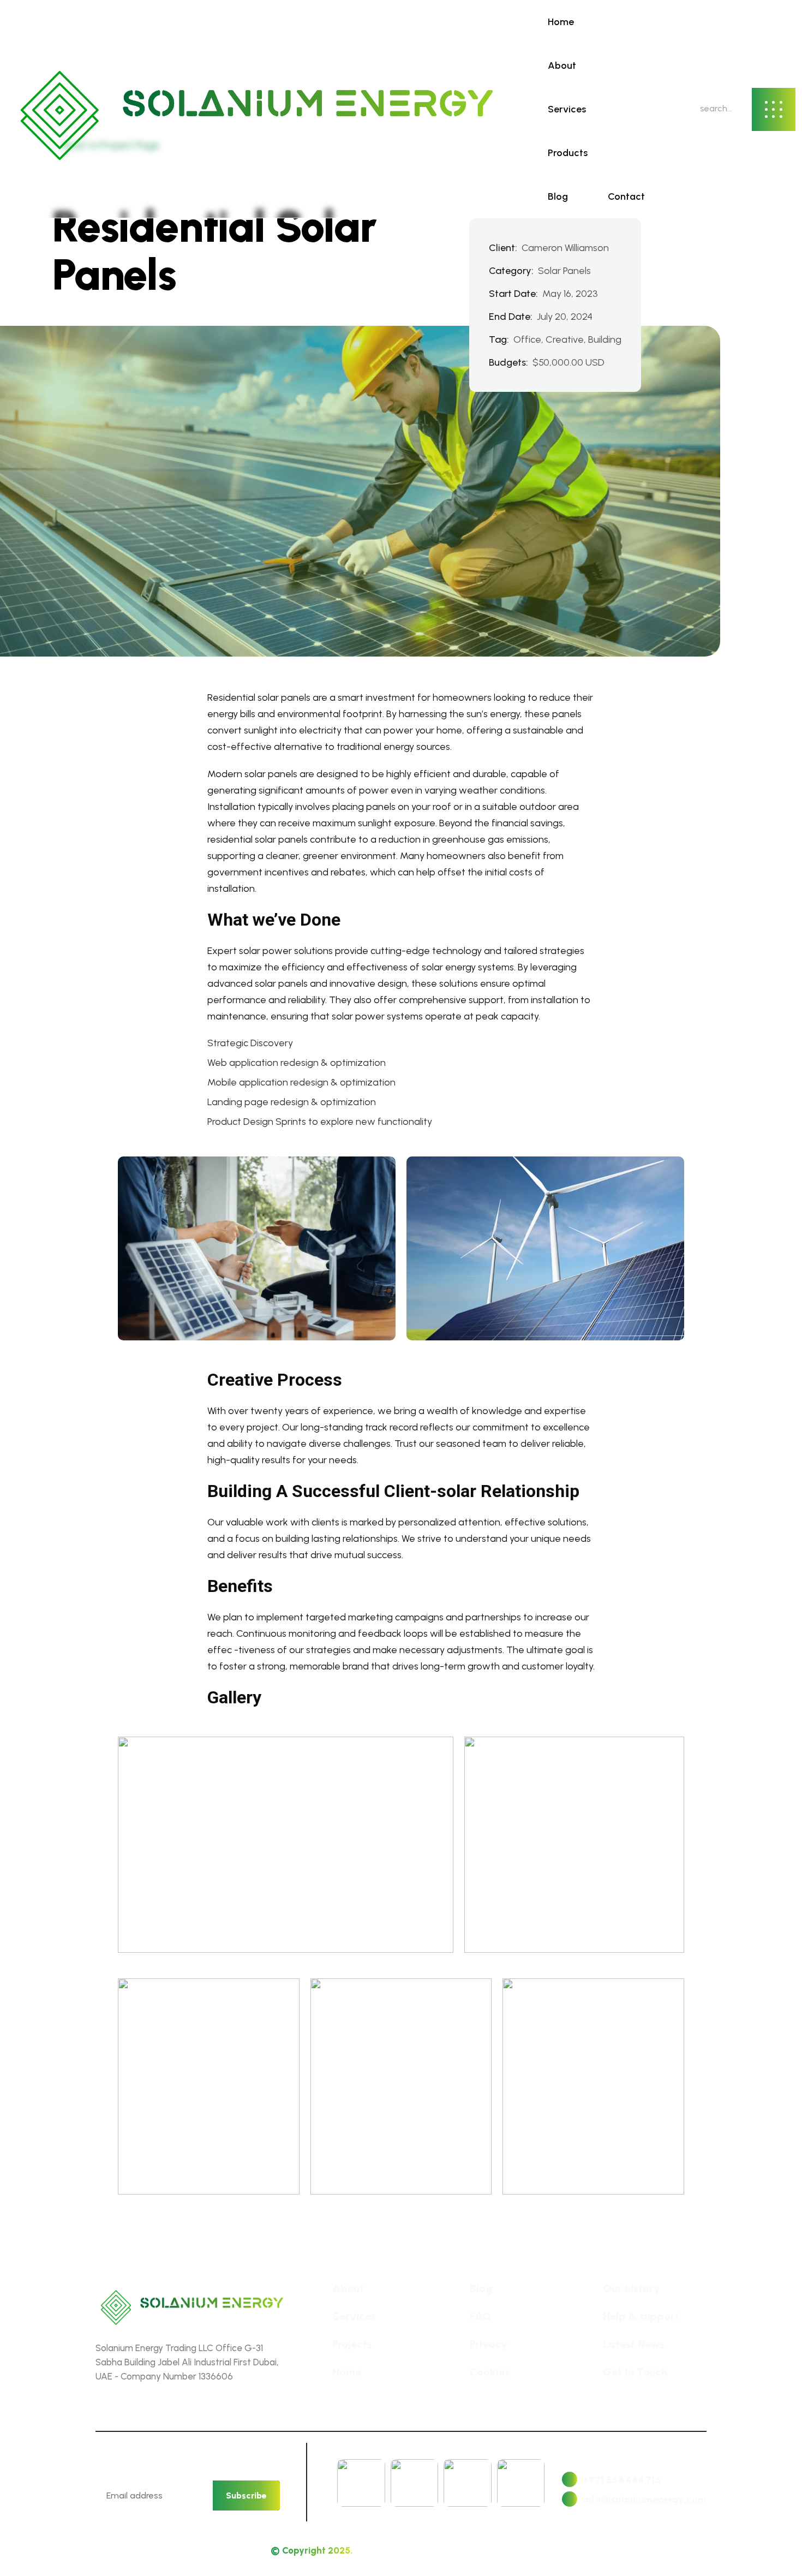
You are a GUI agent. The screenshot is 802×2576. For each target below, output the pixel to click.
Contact (626, 196)
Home (561, 22)
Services (567, 109)
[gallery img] (286, 1845)
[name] (256, 109)
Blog (558, 196)
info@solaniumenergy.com (645, 2500)
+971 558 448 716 (622, 2480)
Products (568, 153)
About (562, 65)
